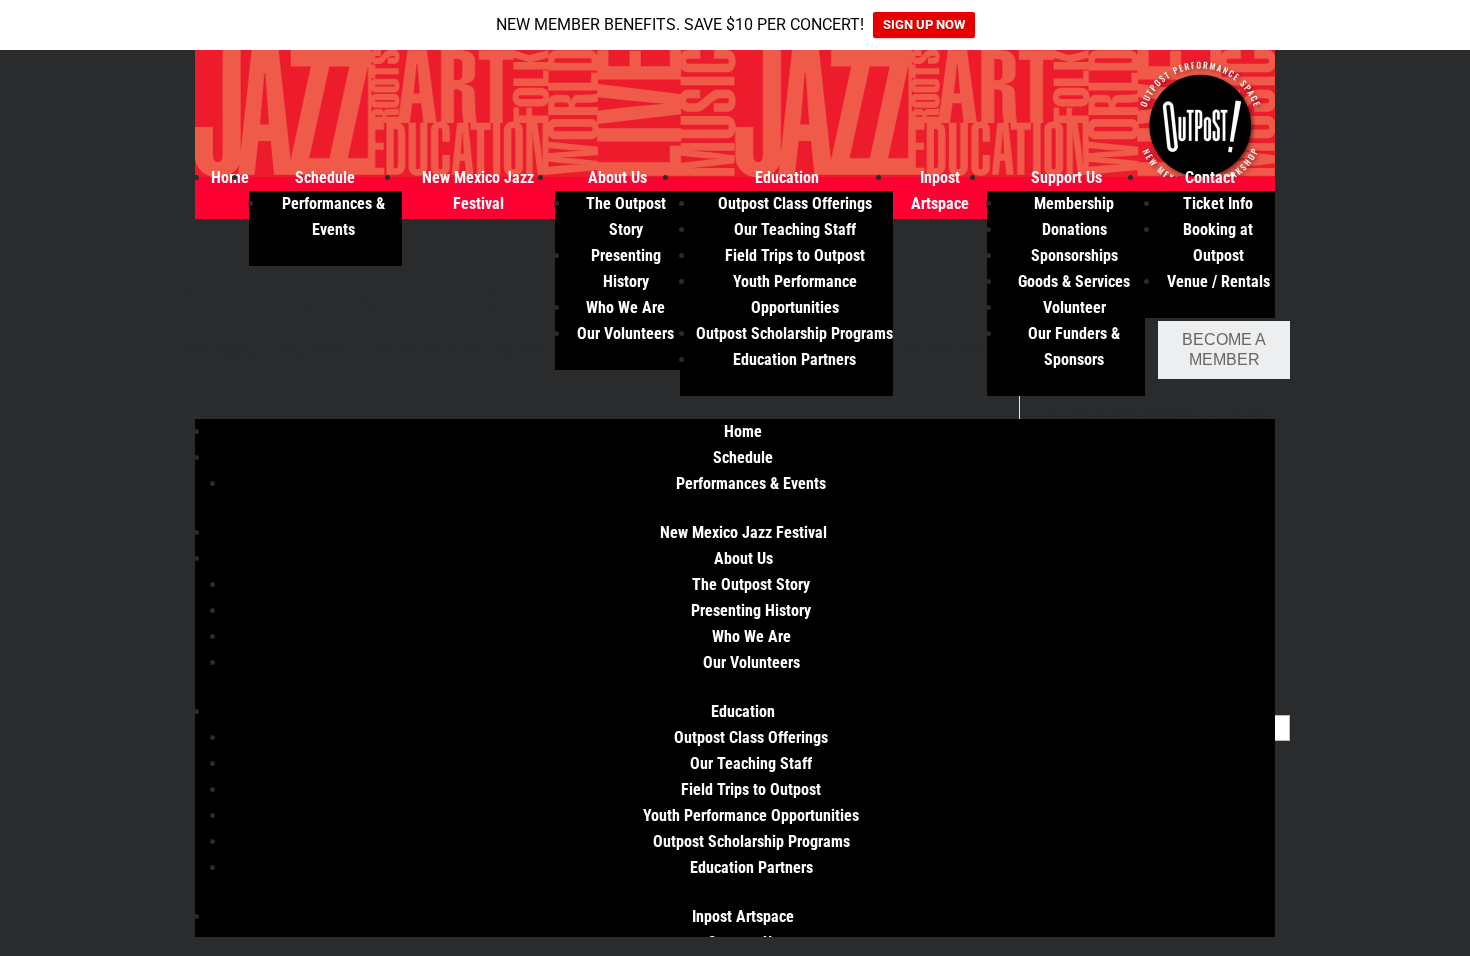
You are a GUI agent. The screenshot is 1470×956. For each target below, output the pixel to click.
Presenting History (751, 610)
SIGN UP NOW (924, 24)
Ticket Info (1218, 203)
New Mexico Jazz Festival (743, 532)
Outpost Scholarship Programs (794, 333)
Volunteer (1074, 307)
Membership (1074, 203)
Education (787, 177)
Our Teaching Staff (795, 229)
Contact (1210, 177)
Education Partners (794, 359)
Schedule (325, 177)
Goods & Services (1074, 281)
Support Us (1066, 177)
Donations (1074, 229)
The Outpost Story (751, 584)
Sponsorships (1074, 255)
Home (230, 177)
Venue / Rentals (1218, 281)
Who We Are (625, 307)
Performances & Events (751, 483)
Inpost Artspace (743, 916)
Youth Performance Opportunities (751, 815)
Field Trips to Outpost (795, 255)
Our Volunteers (625, 333)
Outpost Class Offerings (795, 203)
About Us (617, 177)
